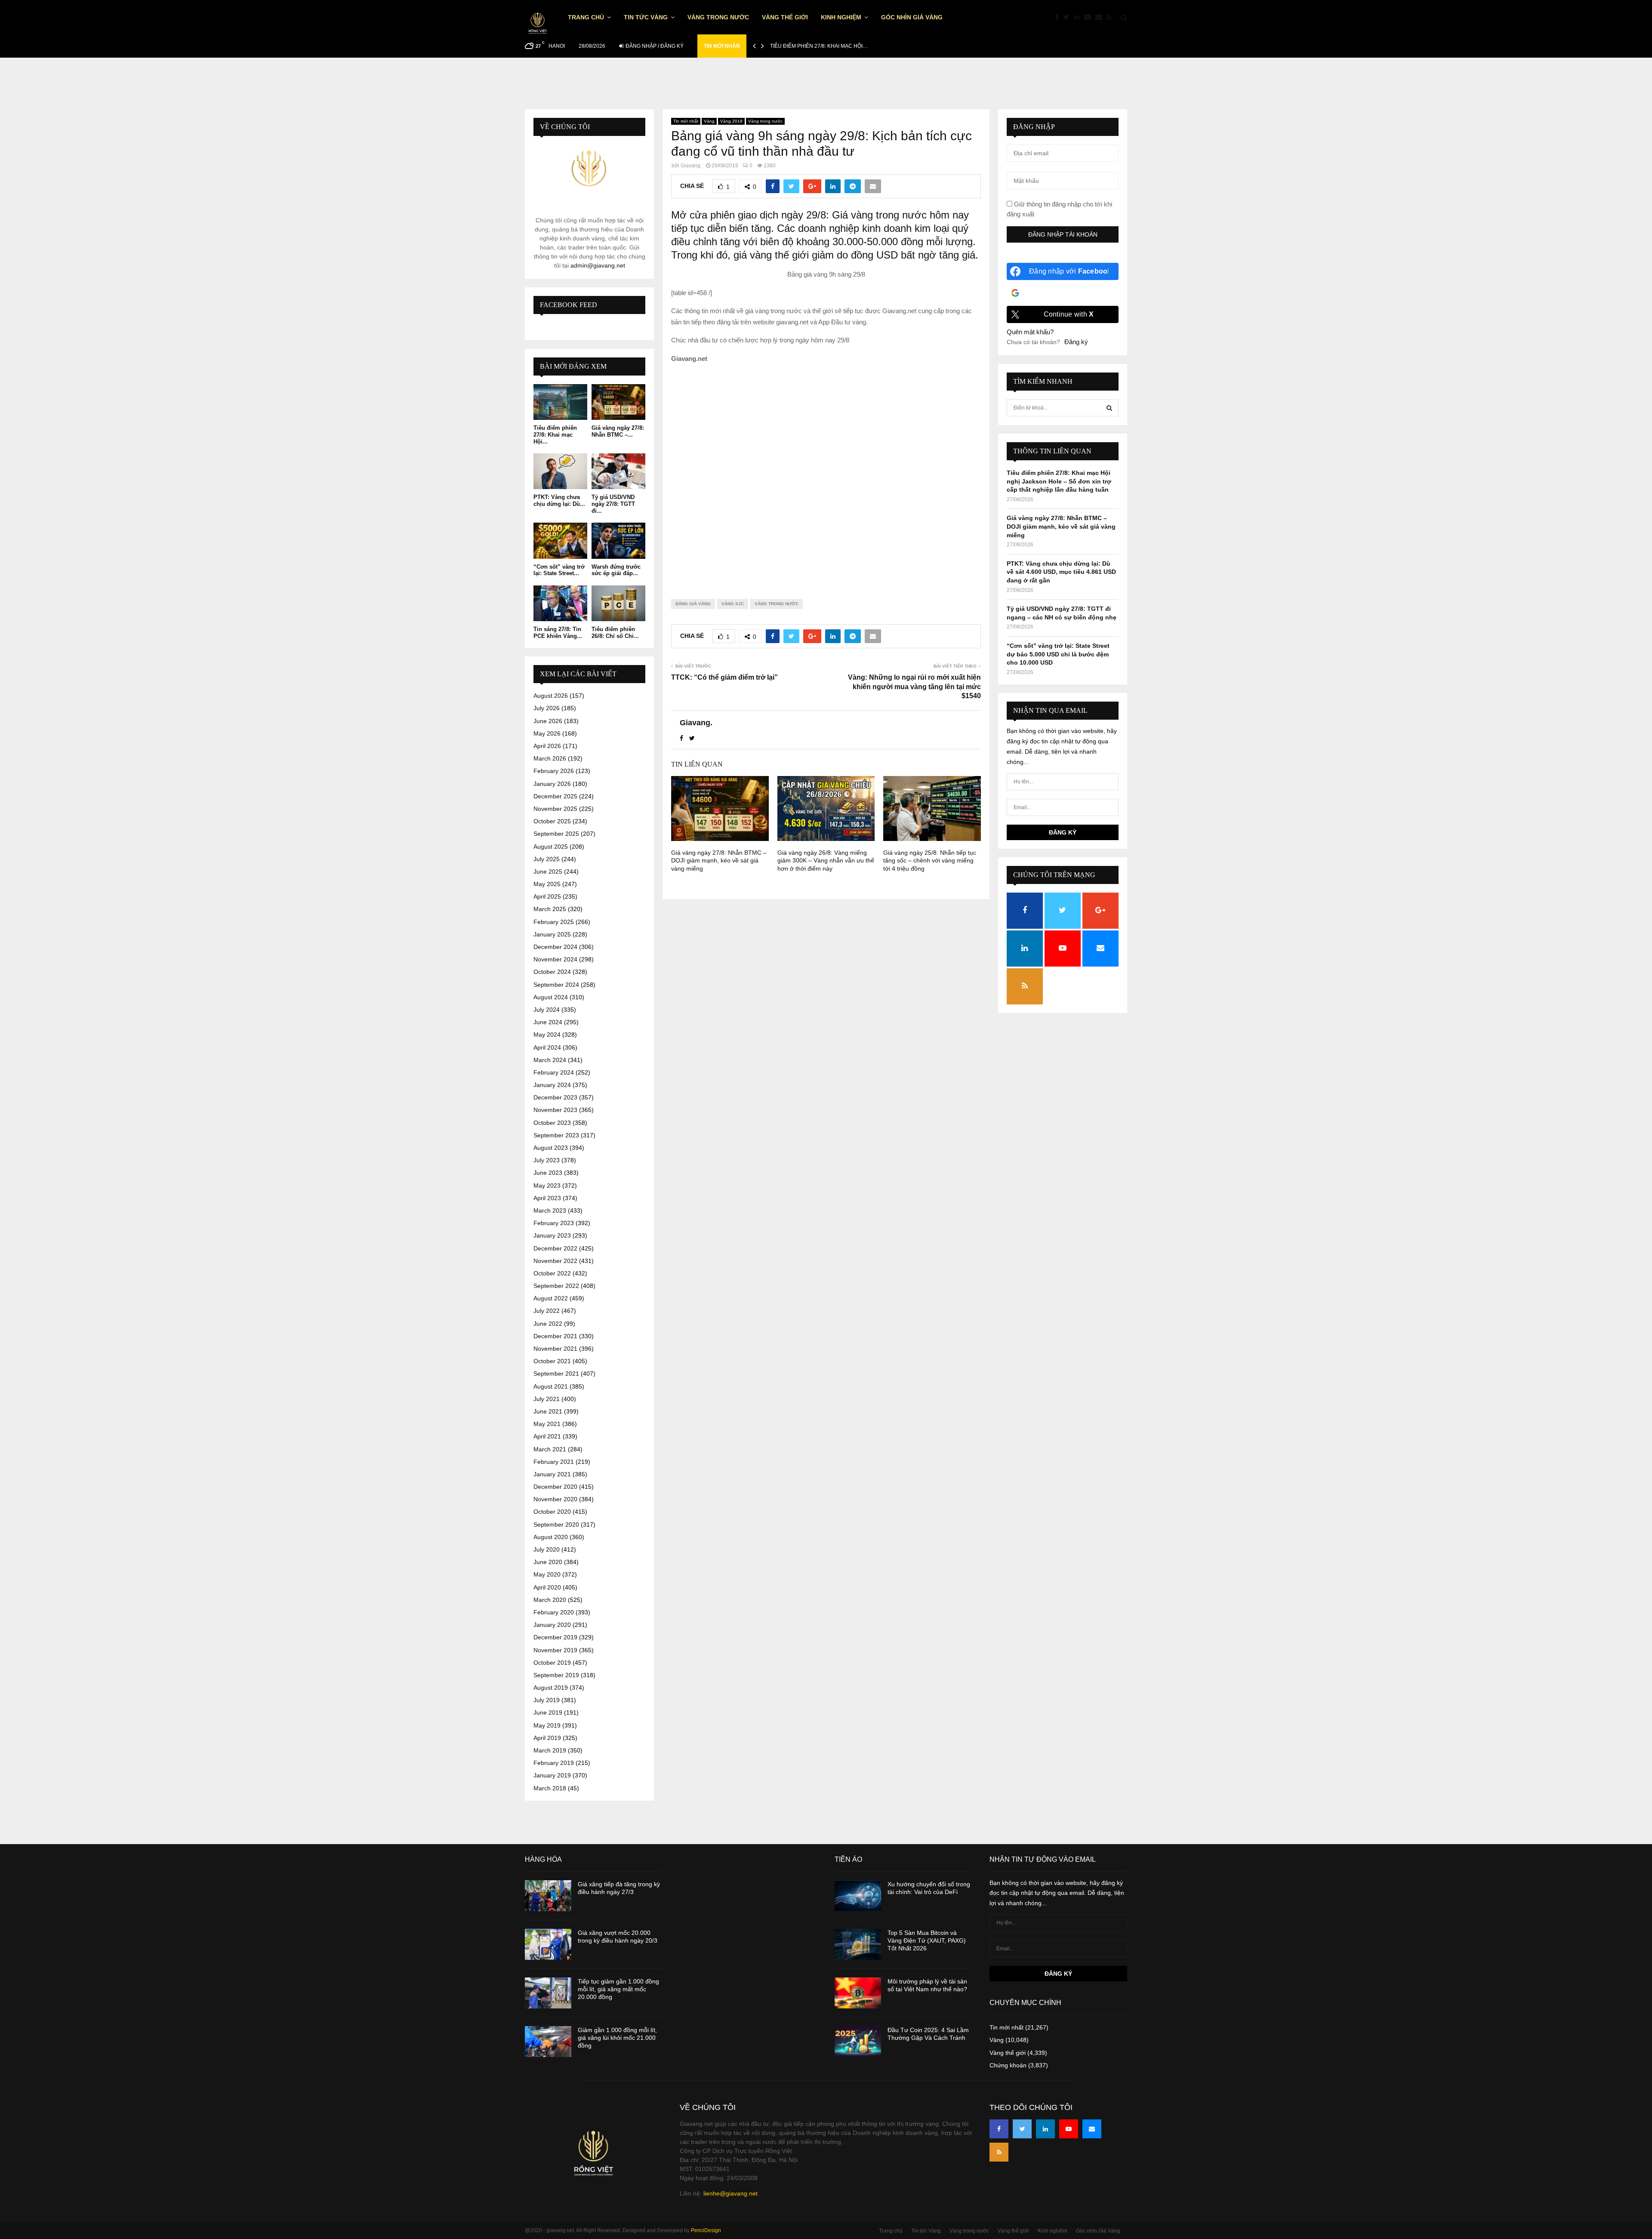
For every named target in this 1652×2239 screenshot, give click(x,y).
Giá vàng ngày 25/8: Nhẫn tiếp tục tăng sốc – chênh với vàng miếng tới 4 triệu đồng (930, 860)
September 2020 (556, 1524)
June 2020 (548, 1562)
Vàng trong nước (718, 17)
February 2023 (554, 1223)
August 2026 (551, 696)
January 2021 (552, 1474)
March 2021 (550, 1449)
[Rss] (1111, 17)
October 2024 (552, 972)
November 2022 (555, 1261)
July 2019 (547, 1700)
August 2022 (551, 1298)
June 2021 (548, 1411)
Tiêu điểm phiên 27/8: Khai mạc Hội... (555, 434)
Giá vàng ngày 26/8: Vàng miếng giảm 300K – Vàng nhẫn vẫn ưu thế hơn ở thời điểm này (826, 860)
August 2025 (551, 847)
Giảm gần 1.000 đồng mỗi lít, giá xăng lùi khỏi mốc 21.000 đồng (617, 2038)
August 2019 (551, 1688)
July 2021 (547, 1399)
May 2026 (547, 733)
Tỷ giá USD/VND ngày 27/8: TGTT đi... (613, 504)
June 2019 (548, 1712)
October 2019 (552, 1663)
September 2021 (556, 1374)
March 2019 (550, 1750)
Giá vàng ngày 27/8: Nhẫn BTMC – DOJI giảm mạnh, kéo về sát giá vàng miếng (719, 860)
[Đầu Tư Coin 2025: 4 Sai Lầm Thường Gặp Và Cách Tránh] (858, 2042)
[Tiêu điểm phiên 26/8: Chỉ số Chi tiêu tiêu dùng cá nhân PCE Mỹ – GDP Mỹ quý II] (618, 603)
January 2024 (552, 1085)
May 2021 (547, 1424)
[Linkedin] (1079, 17)
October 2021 (552, 1361)
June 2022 (548, 1324)
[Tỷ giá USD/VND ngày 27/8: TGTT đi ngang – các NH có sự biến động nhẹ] (618, 471)
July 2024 (547, 1010)
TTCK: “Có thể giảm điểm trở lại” (724, 677)
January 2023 (552, 1235)
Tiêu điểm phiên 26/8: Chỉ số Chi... (615, 633)
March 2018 (550, 1788)
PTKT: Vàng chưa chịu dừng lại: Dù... (559, 500)
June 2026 (548, 721)
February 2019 (554, 1763)
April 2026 (547, 746)
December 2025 (555, 796)
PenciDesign (706, 2230)
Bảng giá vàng (693, 604)
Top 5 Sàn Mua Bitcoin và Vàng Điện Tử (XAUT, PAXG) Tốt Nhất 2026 (927, 1940)
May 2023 (547, 1186)
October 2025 (552, 821)
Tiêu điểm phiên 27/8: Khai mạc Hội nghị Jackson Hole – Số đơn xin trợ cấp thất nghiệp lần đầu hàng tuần (1059, 481)
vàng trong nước (777, 604)
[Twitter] (1068, 17)
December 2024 (555, 947)
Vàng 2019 (731, 121)
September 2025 (556, 834)
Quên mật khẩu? (1030, 332)
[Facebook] (1059, 17)
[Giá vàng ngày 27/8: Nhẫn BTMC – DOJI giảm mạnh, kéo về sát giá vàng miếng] (618, 402)
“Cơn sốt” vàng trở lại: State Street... (559, 570)
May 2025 (547, 884)
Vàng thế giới (785, 17)
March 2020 (550, 1600)
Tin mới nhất (686, 121)
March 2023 (550, 1210)
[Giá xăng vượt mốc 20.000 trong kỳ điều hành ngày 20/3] (548, 1944)
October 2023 (552, 1123)
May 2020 (547, 1574)
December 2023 (555, 1097)
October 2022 (552, 1273)
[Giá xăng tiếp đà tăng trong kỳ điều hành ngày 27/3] (548, 1896)
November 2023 (555, 1110)
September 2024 (556, 985)
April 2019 (547, 1738)
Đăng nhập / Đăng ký (654, 46)
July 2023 (547, 1160)
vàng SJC (733, 604)
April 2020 (547, 1587)
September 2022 (556, 1286)
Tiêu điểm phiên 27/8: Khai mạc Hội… (819, 46)
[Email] (1101, 17)
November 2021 (555, 1349)
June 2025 (548, 872)
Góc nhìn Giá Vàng (912, 17)
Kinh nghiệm (841, 17)
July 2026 (547, 708)
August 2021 (551, 1386)
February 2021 (554, 1462)
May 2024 (547, 1035)
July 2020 (547, 1549)
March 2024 (550, 1060)
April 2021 (547, 1436)
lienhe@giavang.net (730, 2193)
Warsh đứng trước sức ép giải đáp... (616, 570)
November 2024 (555, 959)
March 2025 (550, 909)
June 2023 (548, 1173)
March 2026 (550, 758)
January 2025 (552, 934)
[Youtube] (1090, 17)
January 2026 (552, 784)
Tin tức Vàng (646, 17)
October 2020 (552, 1512)
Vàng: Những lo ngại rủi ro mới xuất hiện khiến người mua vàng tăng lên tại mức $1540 (914, 687)
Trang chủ (586, 17)
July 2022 (547, 1311)
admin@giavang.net (598, 265)
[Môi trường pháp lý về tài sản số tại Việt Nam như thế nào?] (858, 1993)
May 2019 (547, 1725)
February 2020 (554, 1612)
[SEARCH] (1109, 408)
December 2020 (555, 1487)
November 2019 (555, 1650)
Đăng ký (1076, 342)
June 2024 (548, 1022)
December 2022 (555, 1248)
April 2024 (547, 1047)
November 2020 (555, 1499)
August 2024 (551, 997)
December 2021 (555, 1336)
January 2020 (552, 1625)
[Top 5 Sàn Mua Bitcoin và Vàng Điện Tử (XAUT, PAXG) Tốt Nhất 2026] (858, 1944)
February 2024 (554, 1072)
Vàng (709, 121)
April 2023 (547, 1198)
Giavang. (691, 166)
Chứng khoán (1008, 2065)
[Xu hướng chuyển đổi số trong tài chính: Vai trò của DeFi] (858, 1896)
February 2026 (554, 771)
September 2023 (556, 1135)
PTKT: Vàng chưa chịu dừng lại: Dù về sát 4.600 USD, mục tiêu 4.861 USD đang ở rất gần (1061, 572)
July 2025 (547, 859)
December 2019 (555, 1637)
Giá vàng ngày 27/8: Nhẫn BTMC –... (618, 431)
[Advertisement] (826, 474)
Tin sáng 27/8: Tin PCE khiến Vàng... (558, 633)
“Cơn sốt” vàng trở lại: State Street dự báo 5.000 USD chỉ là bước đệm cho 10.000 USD (1058, 654)
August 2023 (551, 1148)
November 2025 (555, 809)
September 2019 (556, 1675)
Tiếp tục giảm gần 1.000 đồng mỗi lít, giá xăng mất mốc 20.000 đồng (618, 1989)
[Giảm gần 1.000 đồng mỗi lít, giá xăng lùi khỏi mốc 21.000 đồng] (548, 2042)
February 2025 (554, 922)
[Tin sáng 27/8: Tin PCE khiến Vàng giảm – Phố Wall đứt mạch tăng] (560, 603)
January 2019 (552, 1775)
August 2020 (551, 1537)
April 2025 (547, 896)
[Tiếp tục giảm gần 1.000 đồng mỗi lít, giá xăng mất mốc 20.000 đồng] (548, 1993)
